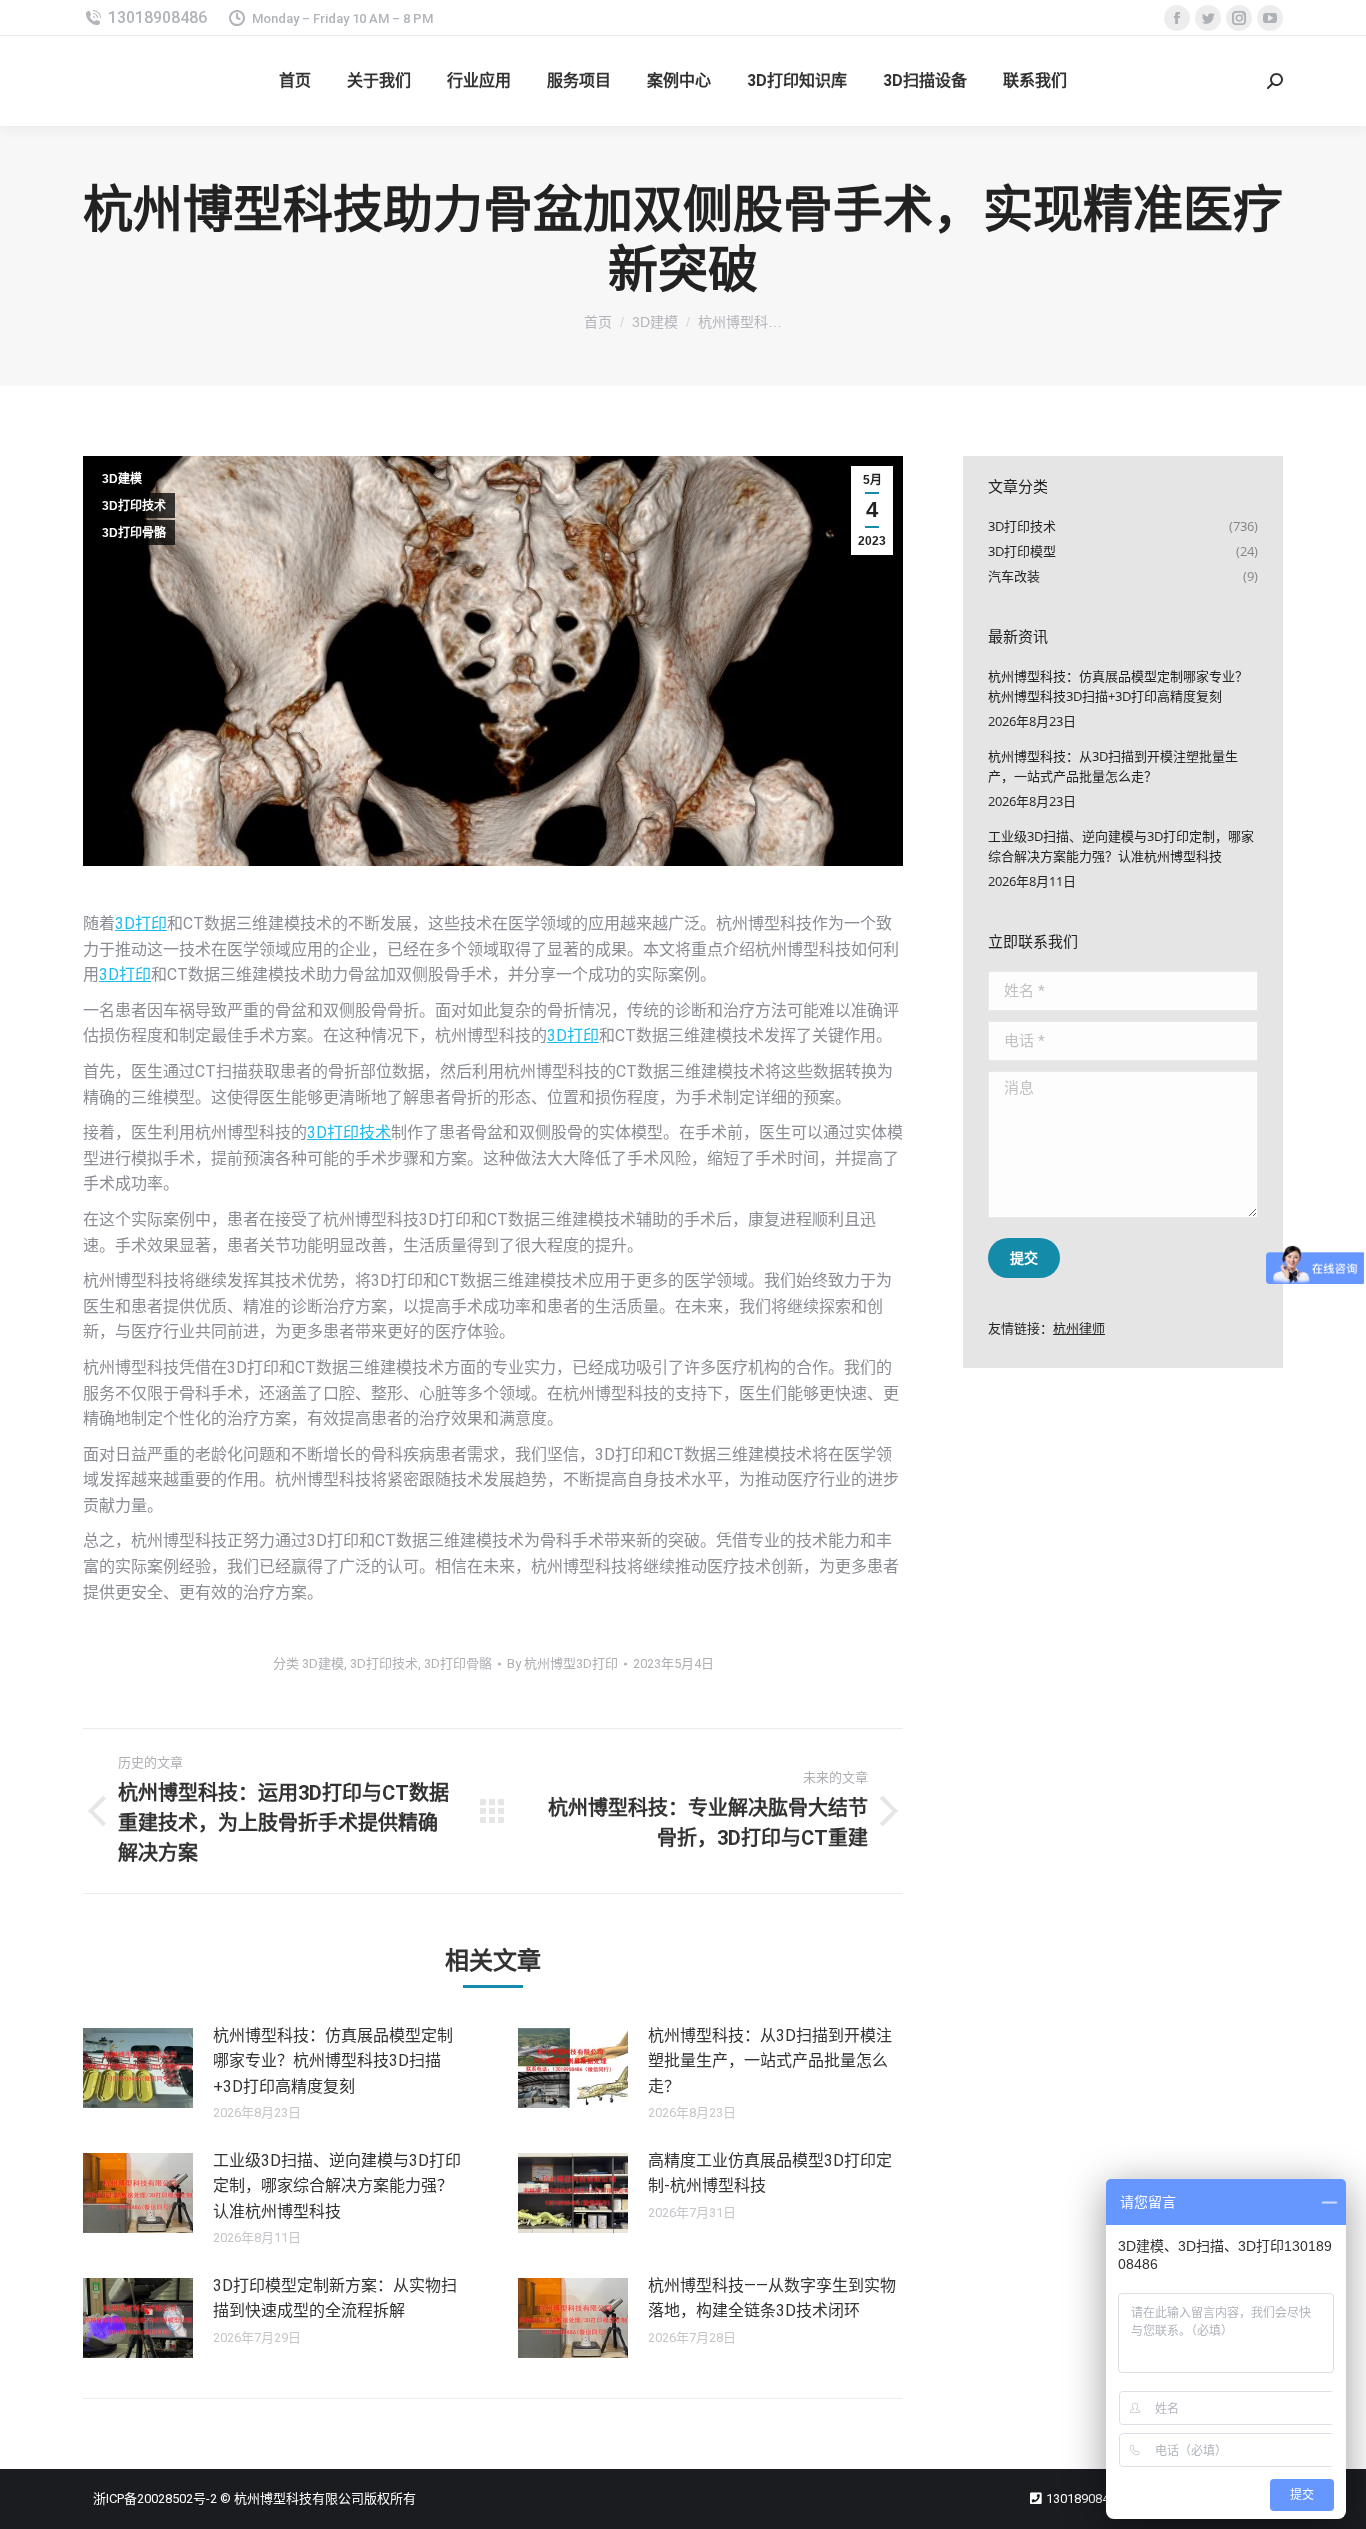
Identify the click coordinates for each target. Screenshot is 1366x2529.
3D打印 (141, 923)
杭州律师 (1079, 1328)
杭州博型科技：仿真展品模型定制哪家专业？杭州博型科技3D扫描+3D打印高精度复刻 (333, 2061)
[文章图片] (138, 2068)
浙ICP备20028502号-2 (155, 2498)
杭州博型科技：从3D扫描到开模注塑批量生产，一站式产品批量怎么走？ (770, 2061)
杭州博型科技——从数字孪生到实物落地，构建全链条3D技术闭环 (772, 2298)
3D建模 (122, 479)
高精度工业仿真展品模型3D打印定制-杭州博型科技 (770, 2173)
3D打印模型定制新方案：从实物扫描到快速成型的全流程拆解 (335, 2298)
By (562, 1663)
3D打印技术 (134, 506)
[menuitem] (295, 81)
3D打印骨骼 (134, 533)
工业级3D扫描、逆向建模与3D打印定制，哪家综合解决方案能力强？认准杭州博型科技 (337, 2186)
